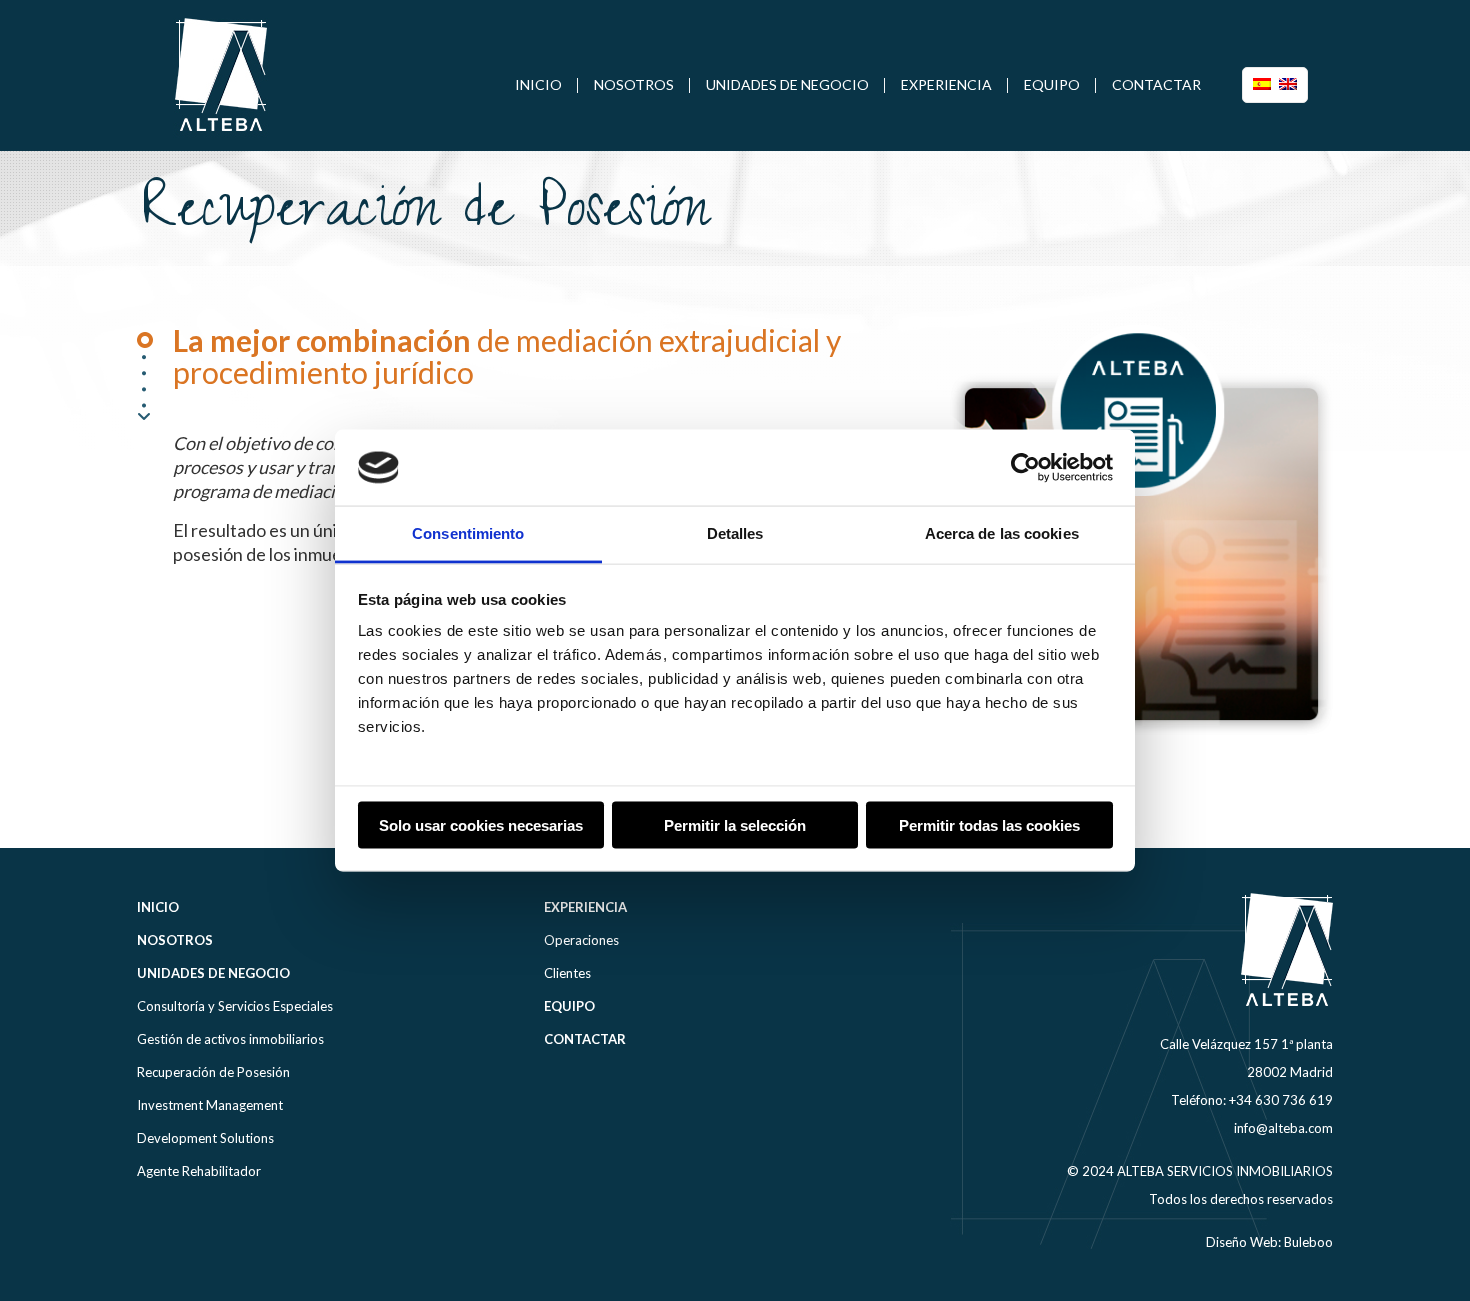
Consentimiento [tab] (468, 533)
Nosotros (175, 940)
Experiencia (585, 907)
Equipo (569, 1006)
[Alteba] (221, 74)
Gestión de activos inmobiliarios (230, 1039)
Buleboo (1308, 1242)
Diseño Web (1242, 1242)
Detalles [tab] (735, 533)
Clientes (567, 973)
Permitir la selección (735, 824)
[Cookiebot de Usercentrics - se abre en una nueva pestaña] (1025, 467)
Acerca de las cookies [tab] (1002, 533)
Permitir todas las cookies (989, 824)
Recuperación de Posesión (213, 1072)
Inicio (158, 907)
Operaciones (581, 940)
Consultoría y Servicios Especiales (235, 1006)
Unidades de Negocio (213, 973)
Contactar (585, 1039)
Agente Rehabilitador (199, 1171)
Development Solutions (205, 1138)
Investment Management (210, 1105)
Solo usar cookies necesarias (481, 824)
